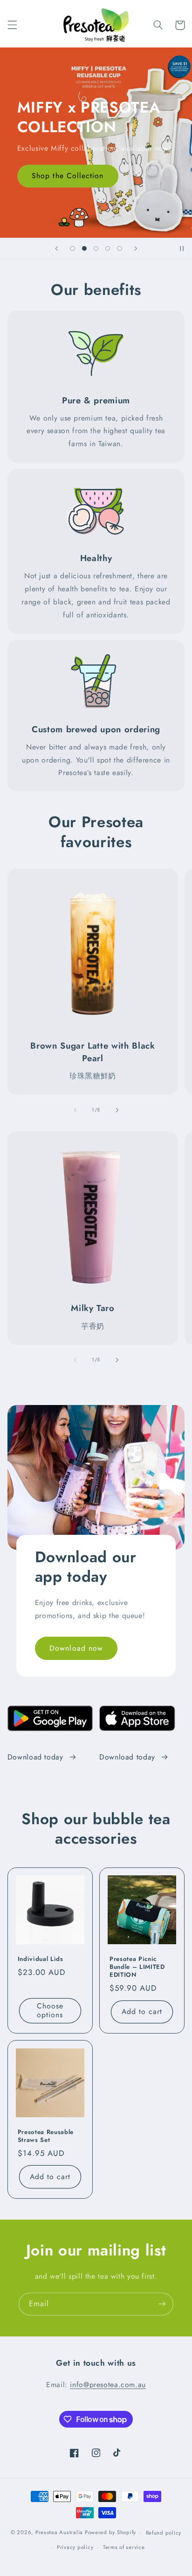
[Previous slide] (56, 248)
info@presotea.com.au (108, 2385)
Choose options (50, 2010)
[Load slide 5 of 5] (120, 248)
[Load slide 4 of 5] (108, 248)
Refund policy (164, 2533)
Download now (76, 1648)
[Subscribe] (162, 2304)
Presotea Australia (59, 2533)
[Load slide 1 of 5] (72, 248)
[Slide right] (117, 1110)
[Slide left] (75, 1110)
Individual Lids (41, 1959)
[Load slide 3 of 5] (96, 248)
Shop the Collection (68, 176)
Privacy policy (75, 2547)
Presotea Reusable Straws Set (46, 2136)
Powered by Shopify (110, 2533)
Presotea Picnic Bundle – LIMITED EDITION (137, 1967)
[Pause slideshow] (182, 248)
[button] (12, 25)
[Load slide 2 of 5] (84, 248)
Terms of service (124, 2547)
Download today (35, 1757)
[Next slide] (136, 248)
